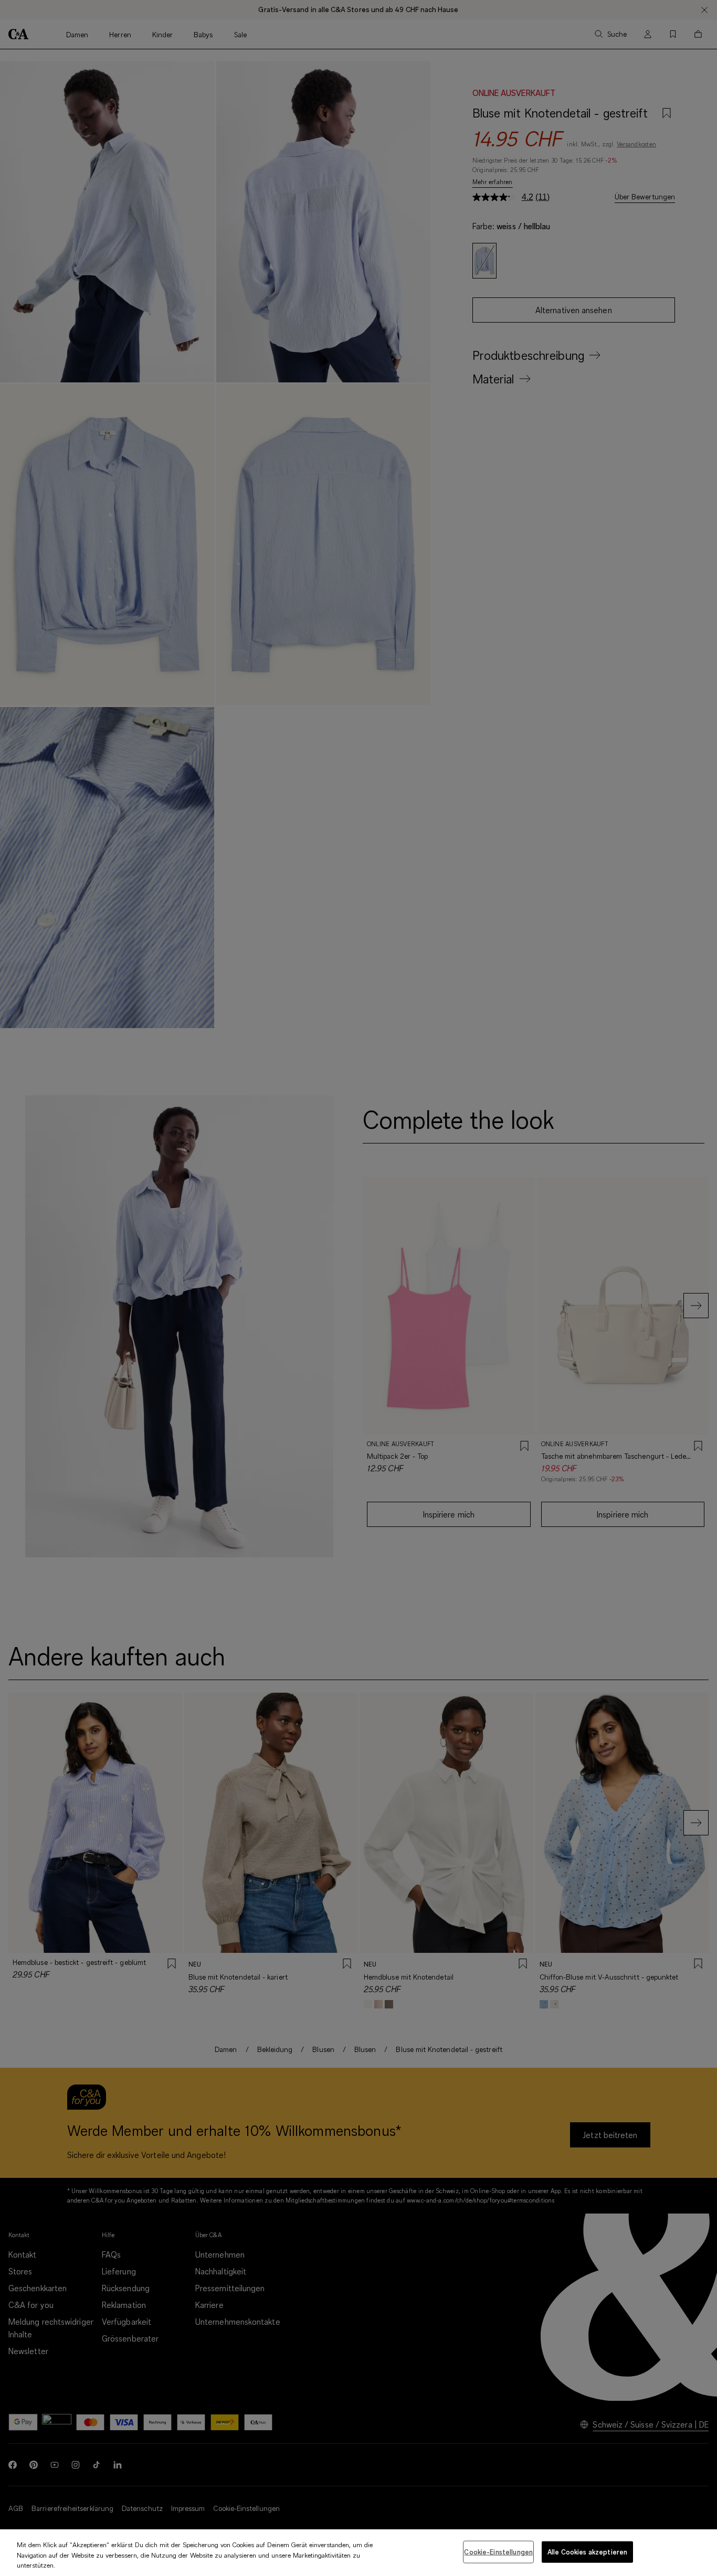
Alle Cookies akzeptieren (587, 2551)
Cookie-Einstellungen (498, 2551)
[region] (358, 2553)
